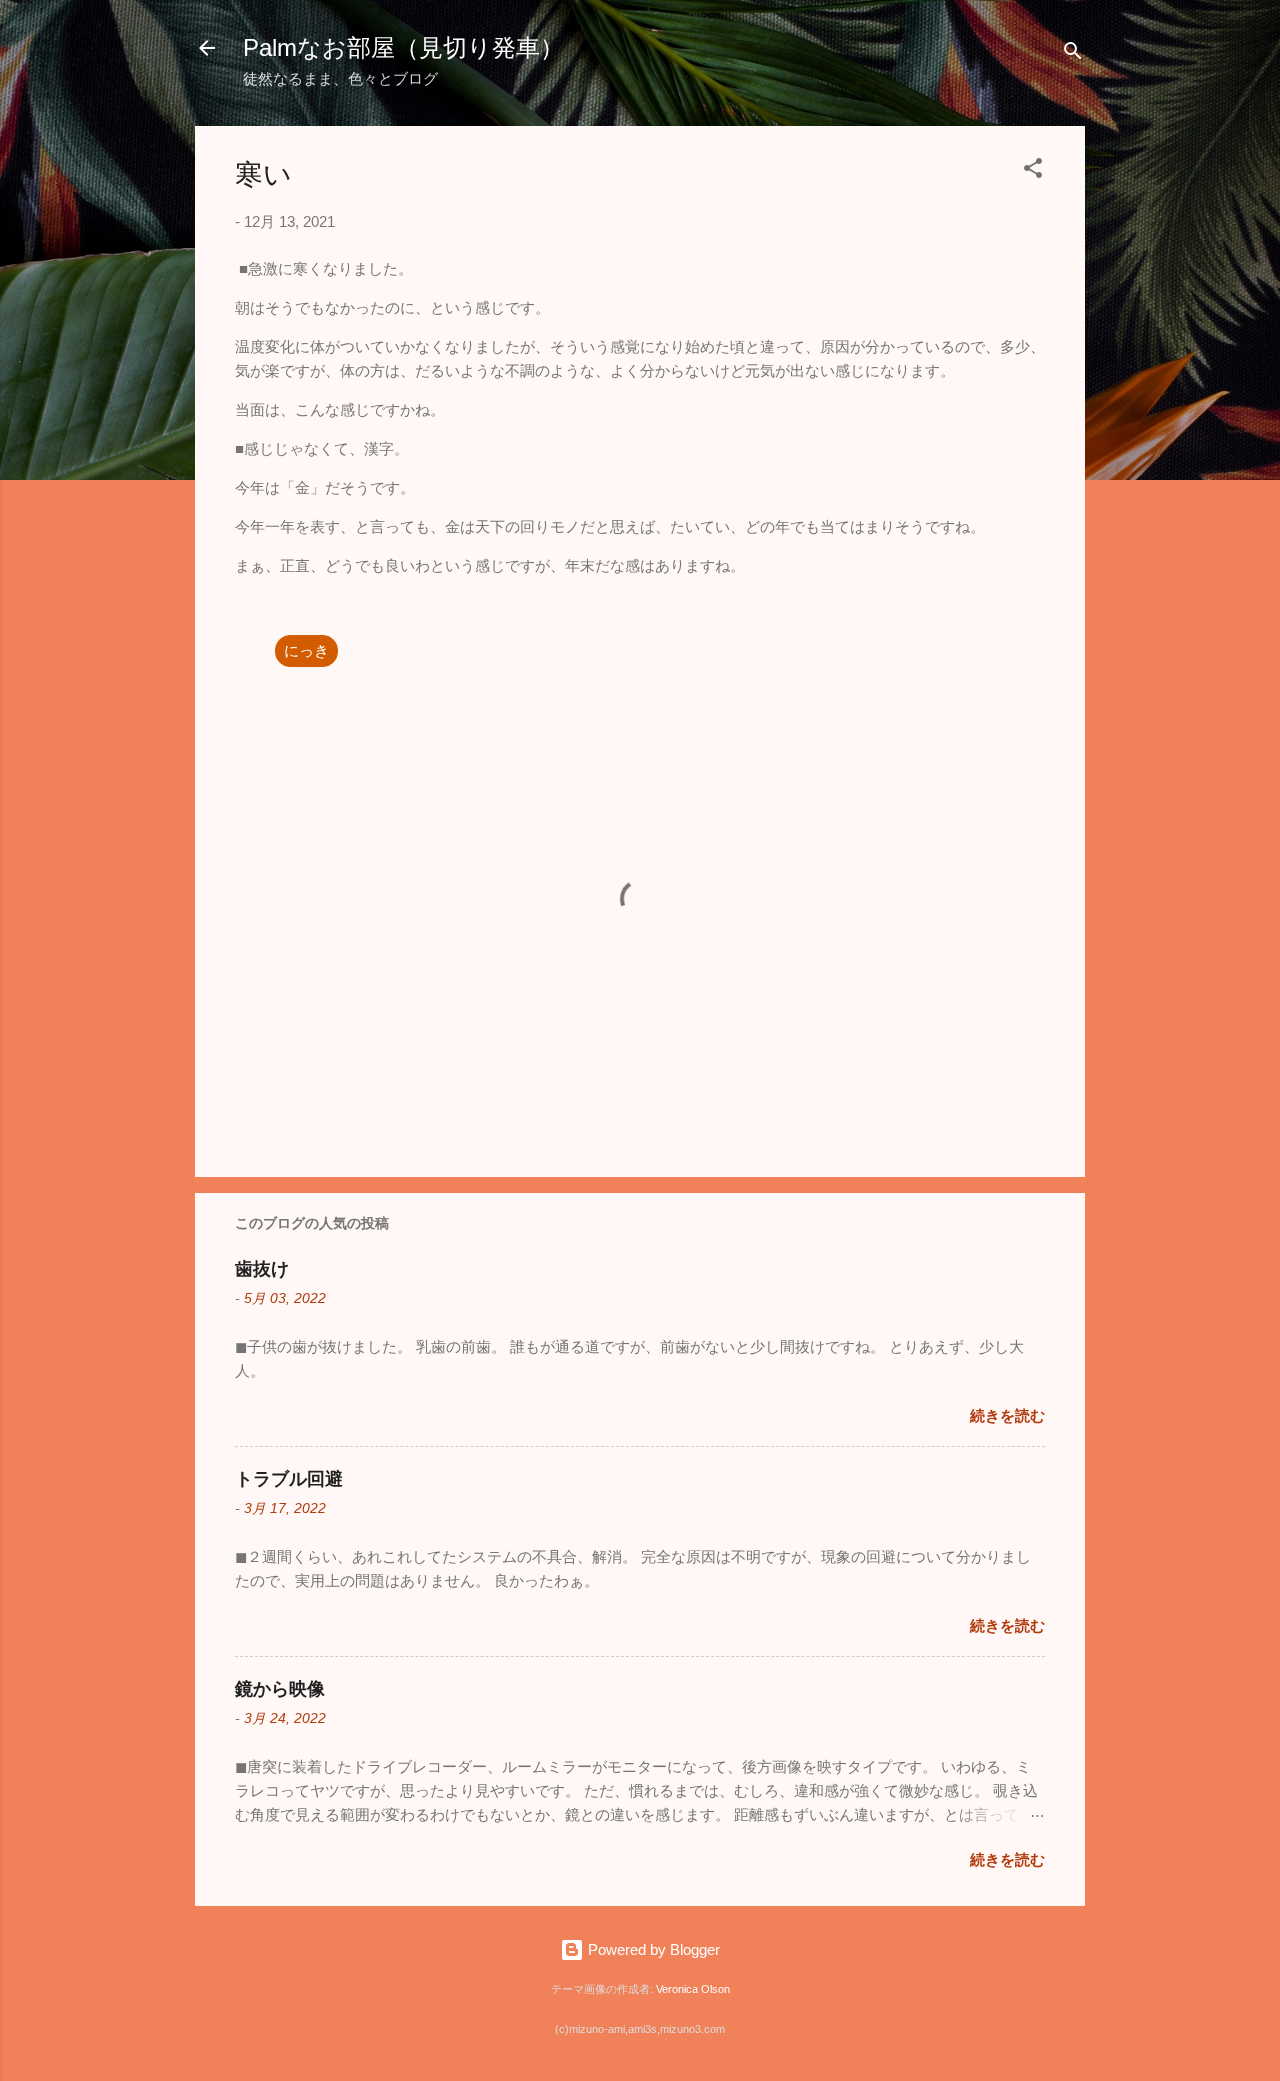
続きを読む (1007, 1415)
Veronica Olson (693, 1989)
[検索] (1073, 54)
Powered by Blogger (652, 1949)
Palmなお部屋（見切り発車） (403, 47)
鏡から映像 (280, 1689)
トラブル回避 (289, 1479)
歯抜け (262, 1269)
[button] (1033, 171)
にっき (306, 650)
